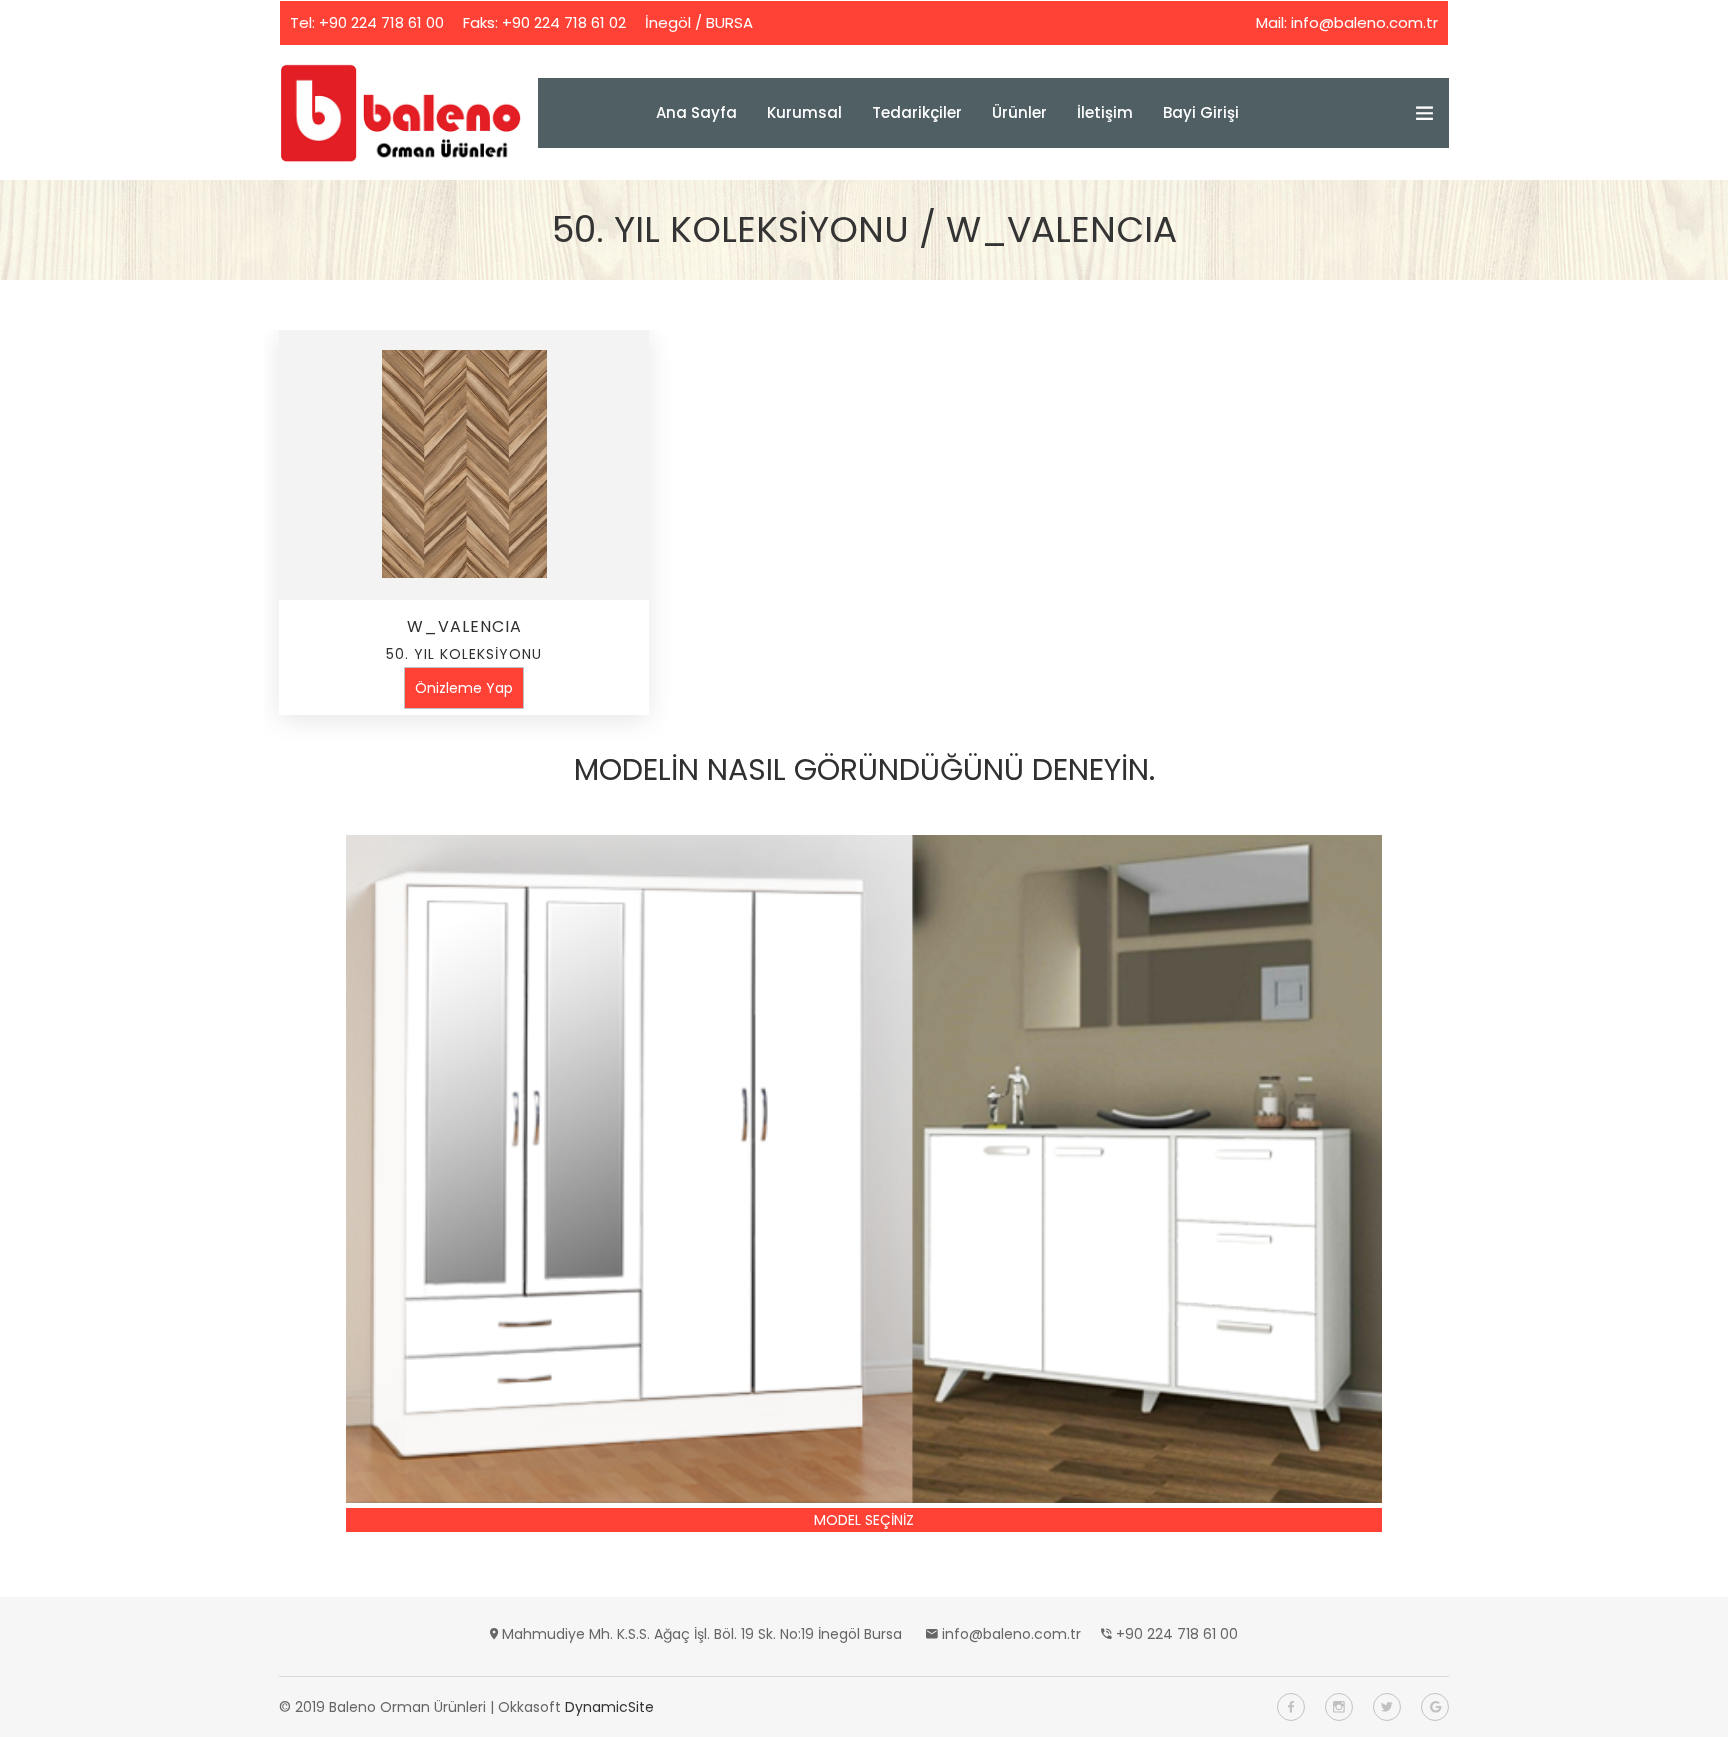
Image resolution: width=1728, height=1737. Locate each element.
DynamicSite (609, 1707)
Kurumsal (804, 112)
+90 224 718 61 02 (564, 22)
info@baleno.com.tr (1364, 22)
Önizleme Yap (464, 688)
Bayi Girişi (1201, 112)
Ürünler (1019, 112)
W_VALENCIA (464, 626)
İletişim (1105, 112)
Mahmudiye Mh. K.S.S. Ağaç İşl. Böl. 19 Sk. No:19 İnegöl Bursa (702, 1634)
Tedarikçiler (917, 112)
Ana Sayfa (696, 112)
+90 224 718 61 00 (381, 22)
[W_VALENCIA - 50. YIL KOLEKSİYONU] (464, 465)
